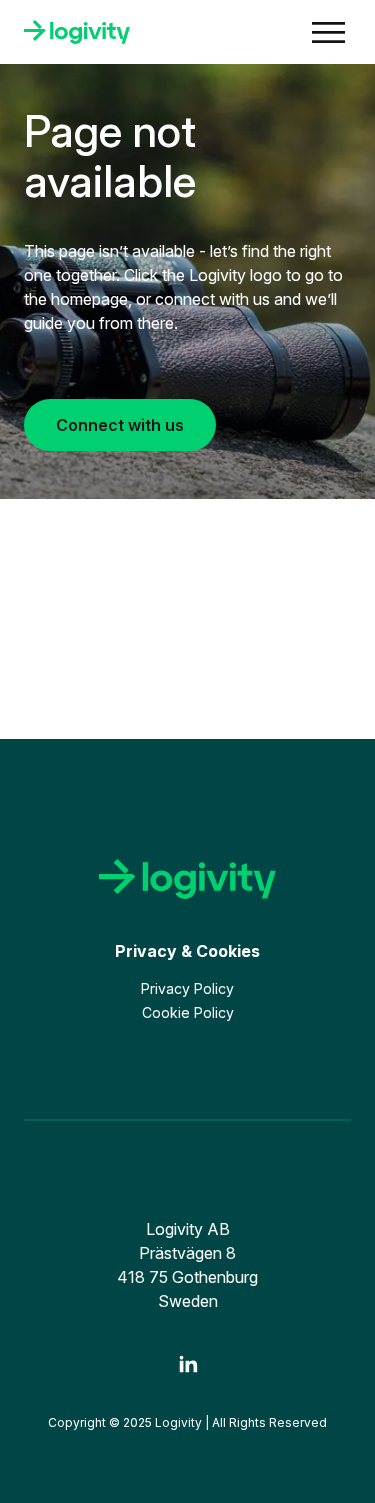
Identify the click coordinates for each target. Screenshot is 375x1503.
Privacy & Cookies (187, 951)
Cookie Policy (188, 1012)
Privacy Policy (187, 988)
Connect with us (120, 425)
